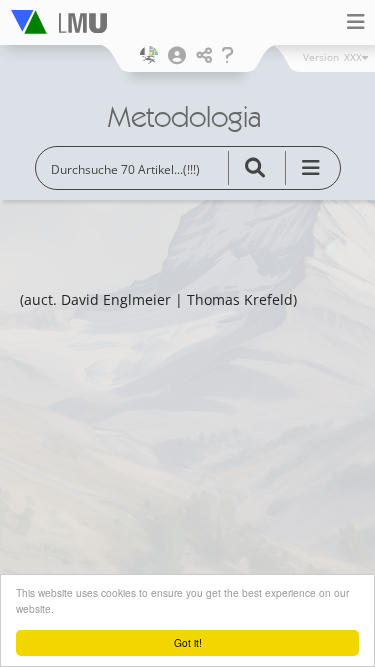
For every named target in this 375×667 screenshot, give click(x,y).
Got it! (188, 642)
